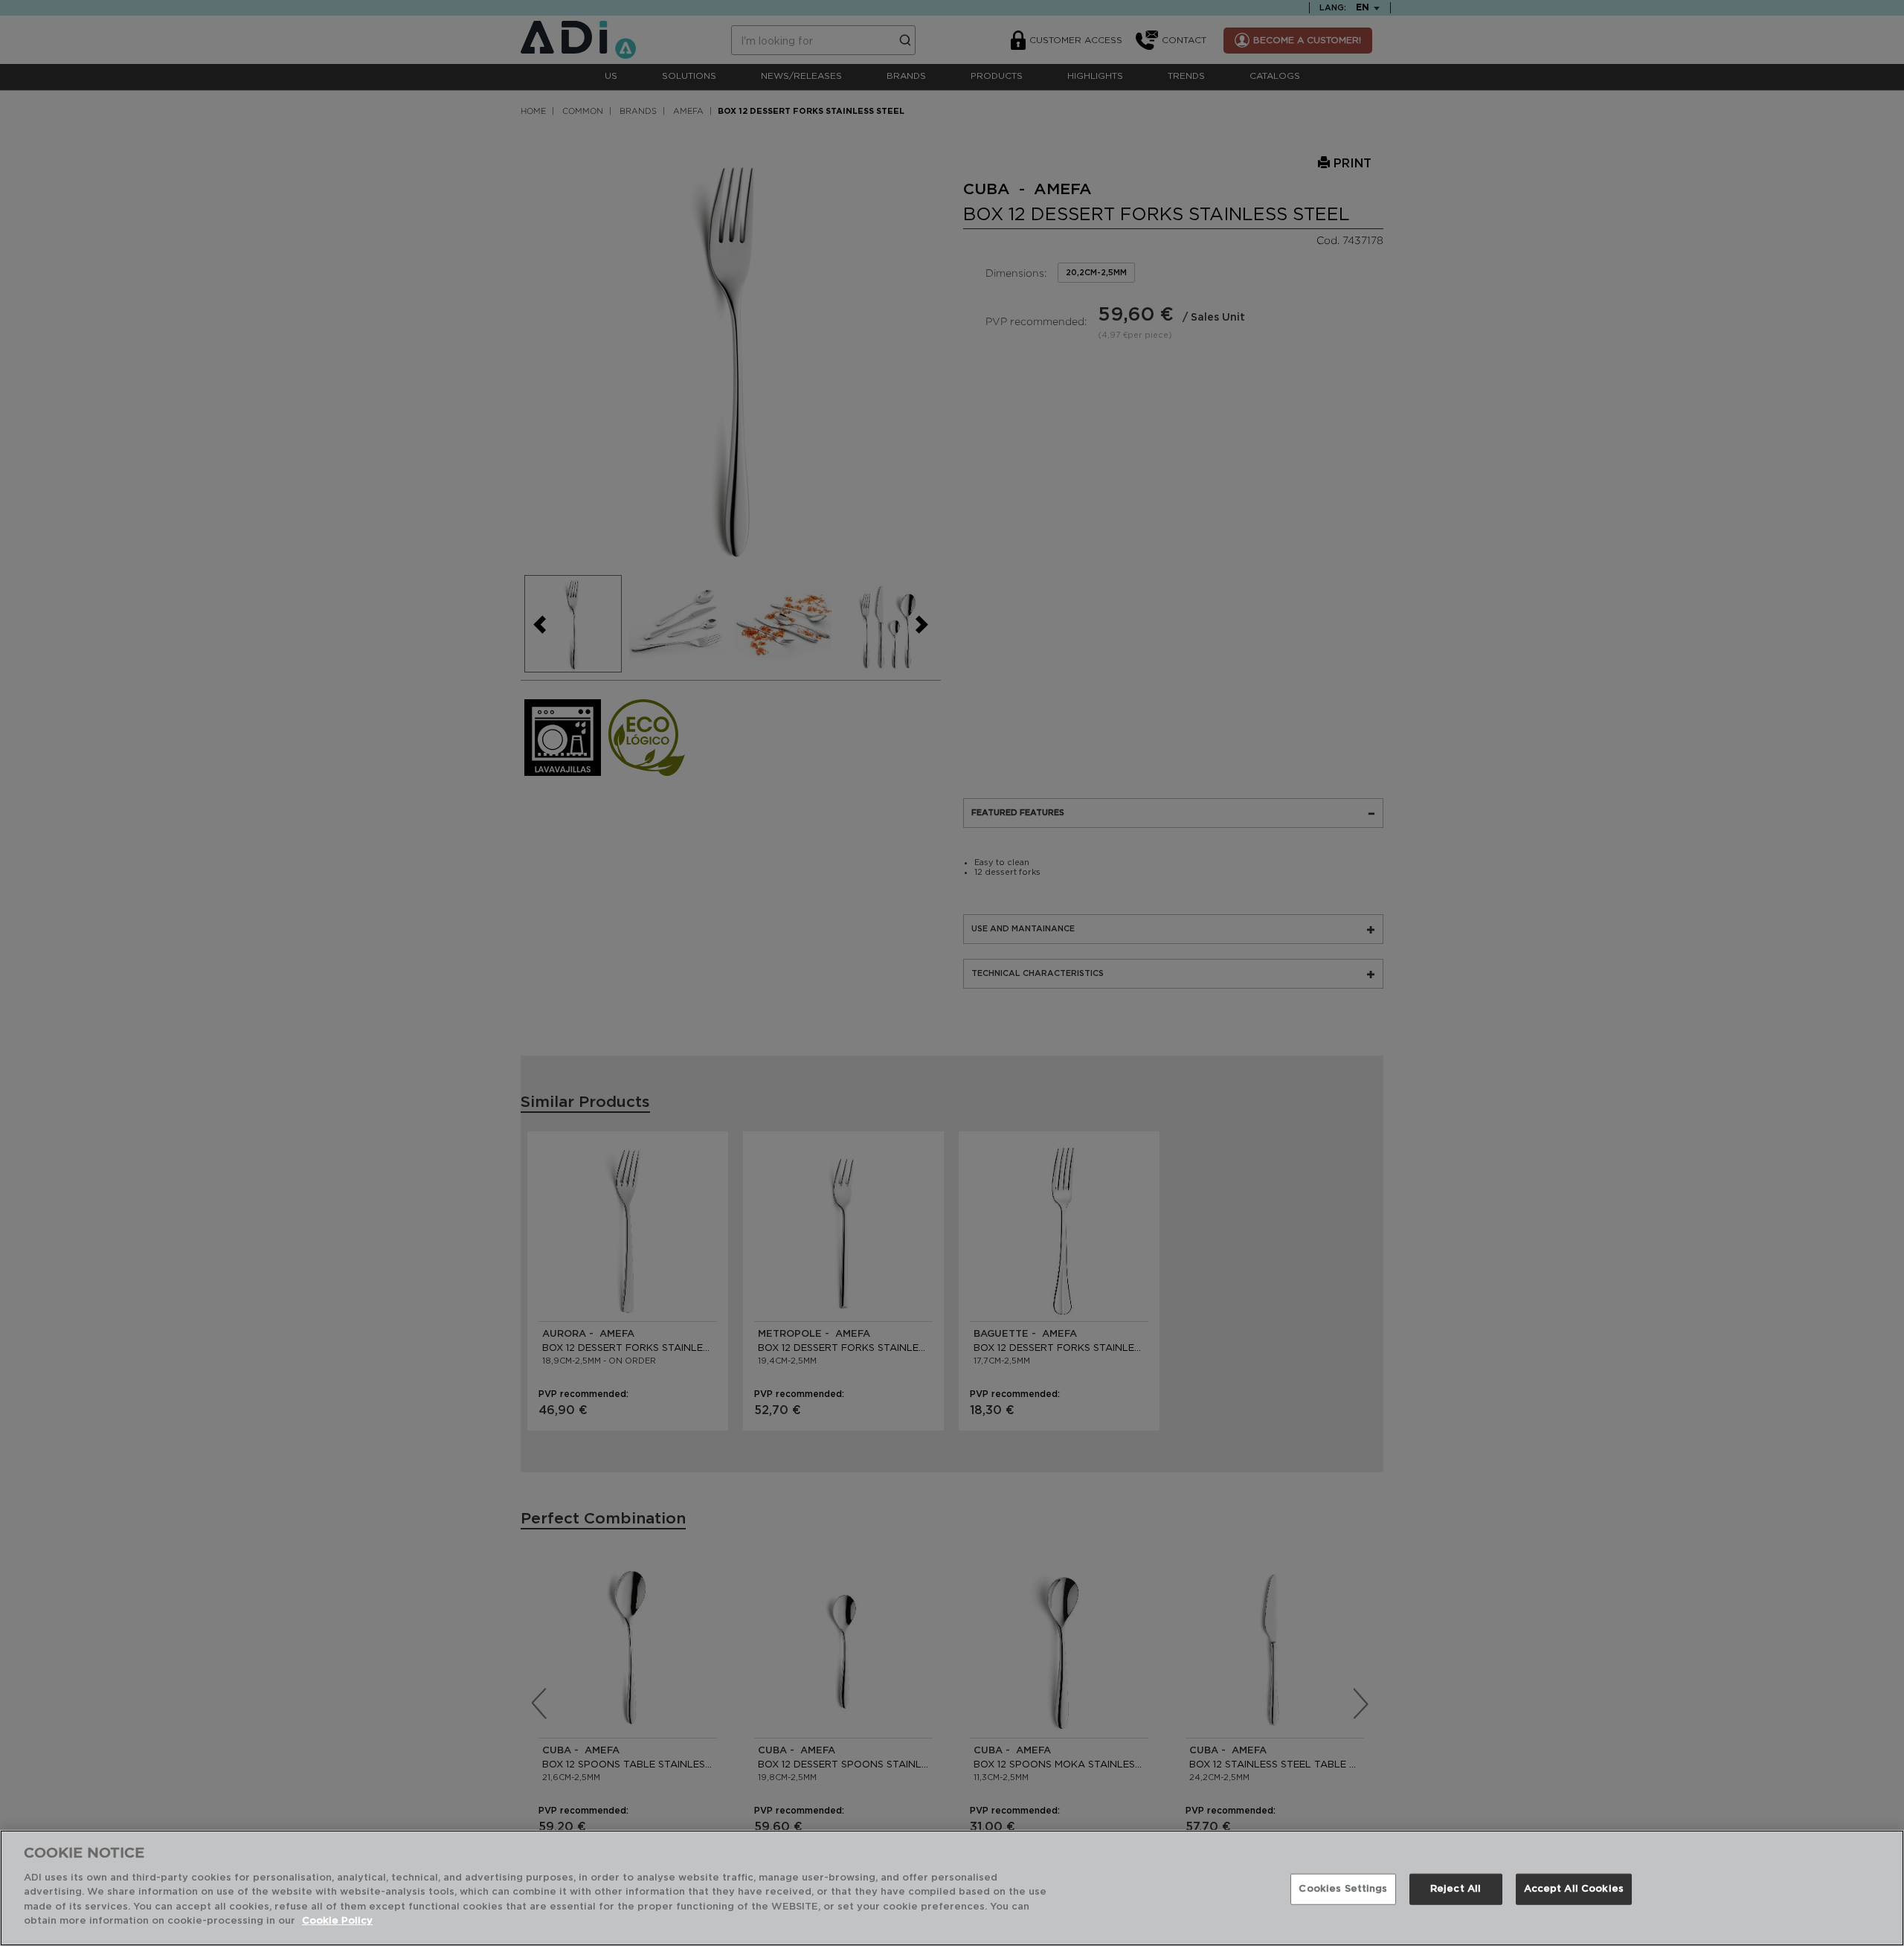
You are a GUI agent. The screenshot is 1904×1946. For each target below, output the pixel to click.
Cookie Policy (337, 1921)
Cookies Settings (1343, 1889)
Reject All (1456, 1889)
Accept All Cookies (1574, 1889)
